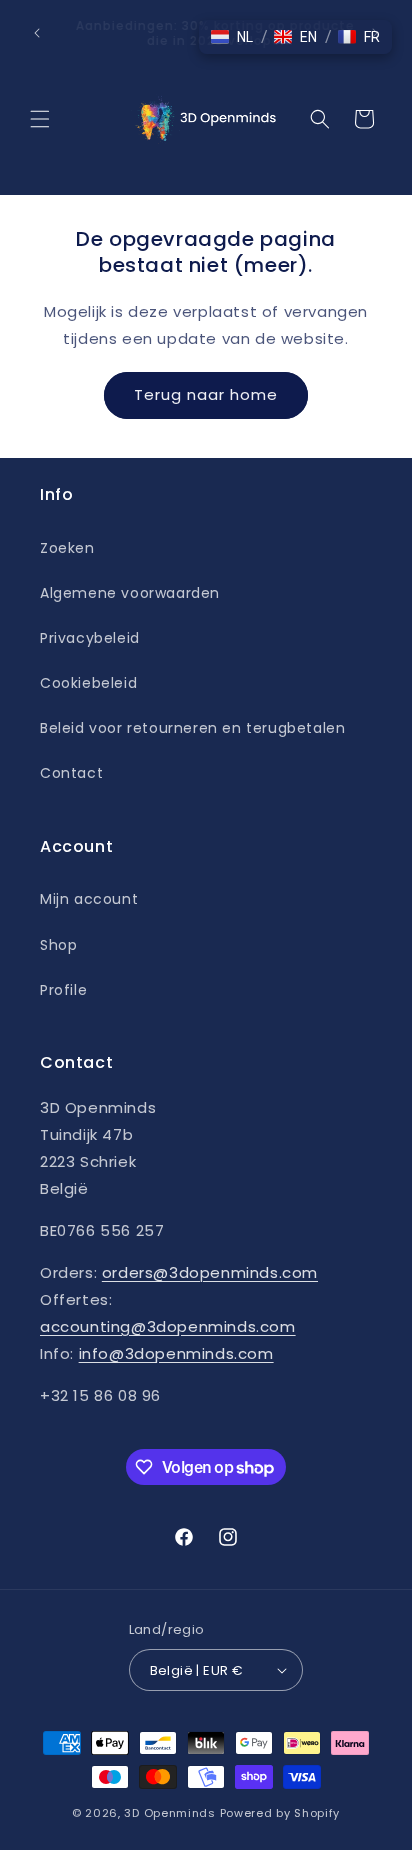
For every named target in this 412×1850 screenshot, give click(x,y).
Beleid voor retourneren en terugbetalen (192, 728)
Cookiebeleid (88, 683)
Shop (58, 945)
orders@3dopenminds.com (210, 1272)
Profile (63, 990)
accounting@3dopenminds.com (168, 1326)
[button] (40, 119)
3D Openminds (169, 1813)
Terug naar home (206, 394)
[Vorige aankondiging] (37, 33)
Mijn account (89, 899)
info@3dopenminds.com (176, 1353)
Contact (71, 773)
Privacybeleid (90, 638)
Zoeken (67, 548)
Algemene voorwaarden (130, 593)
